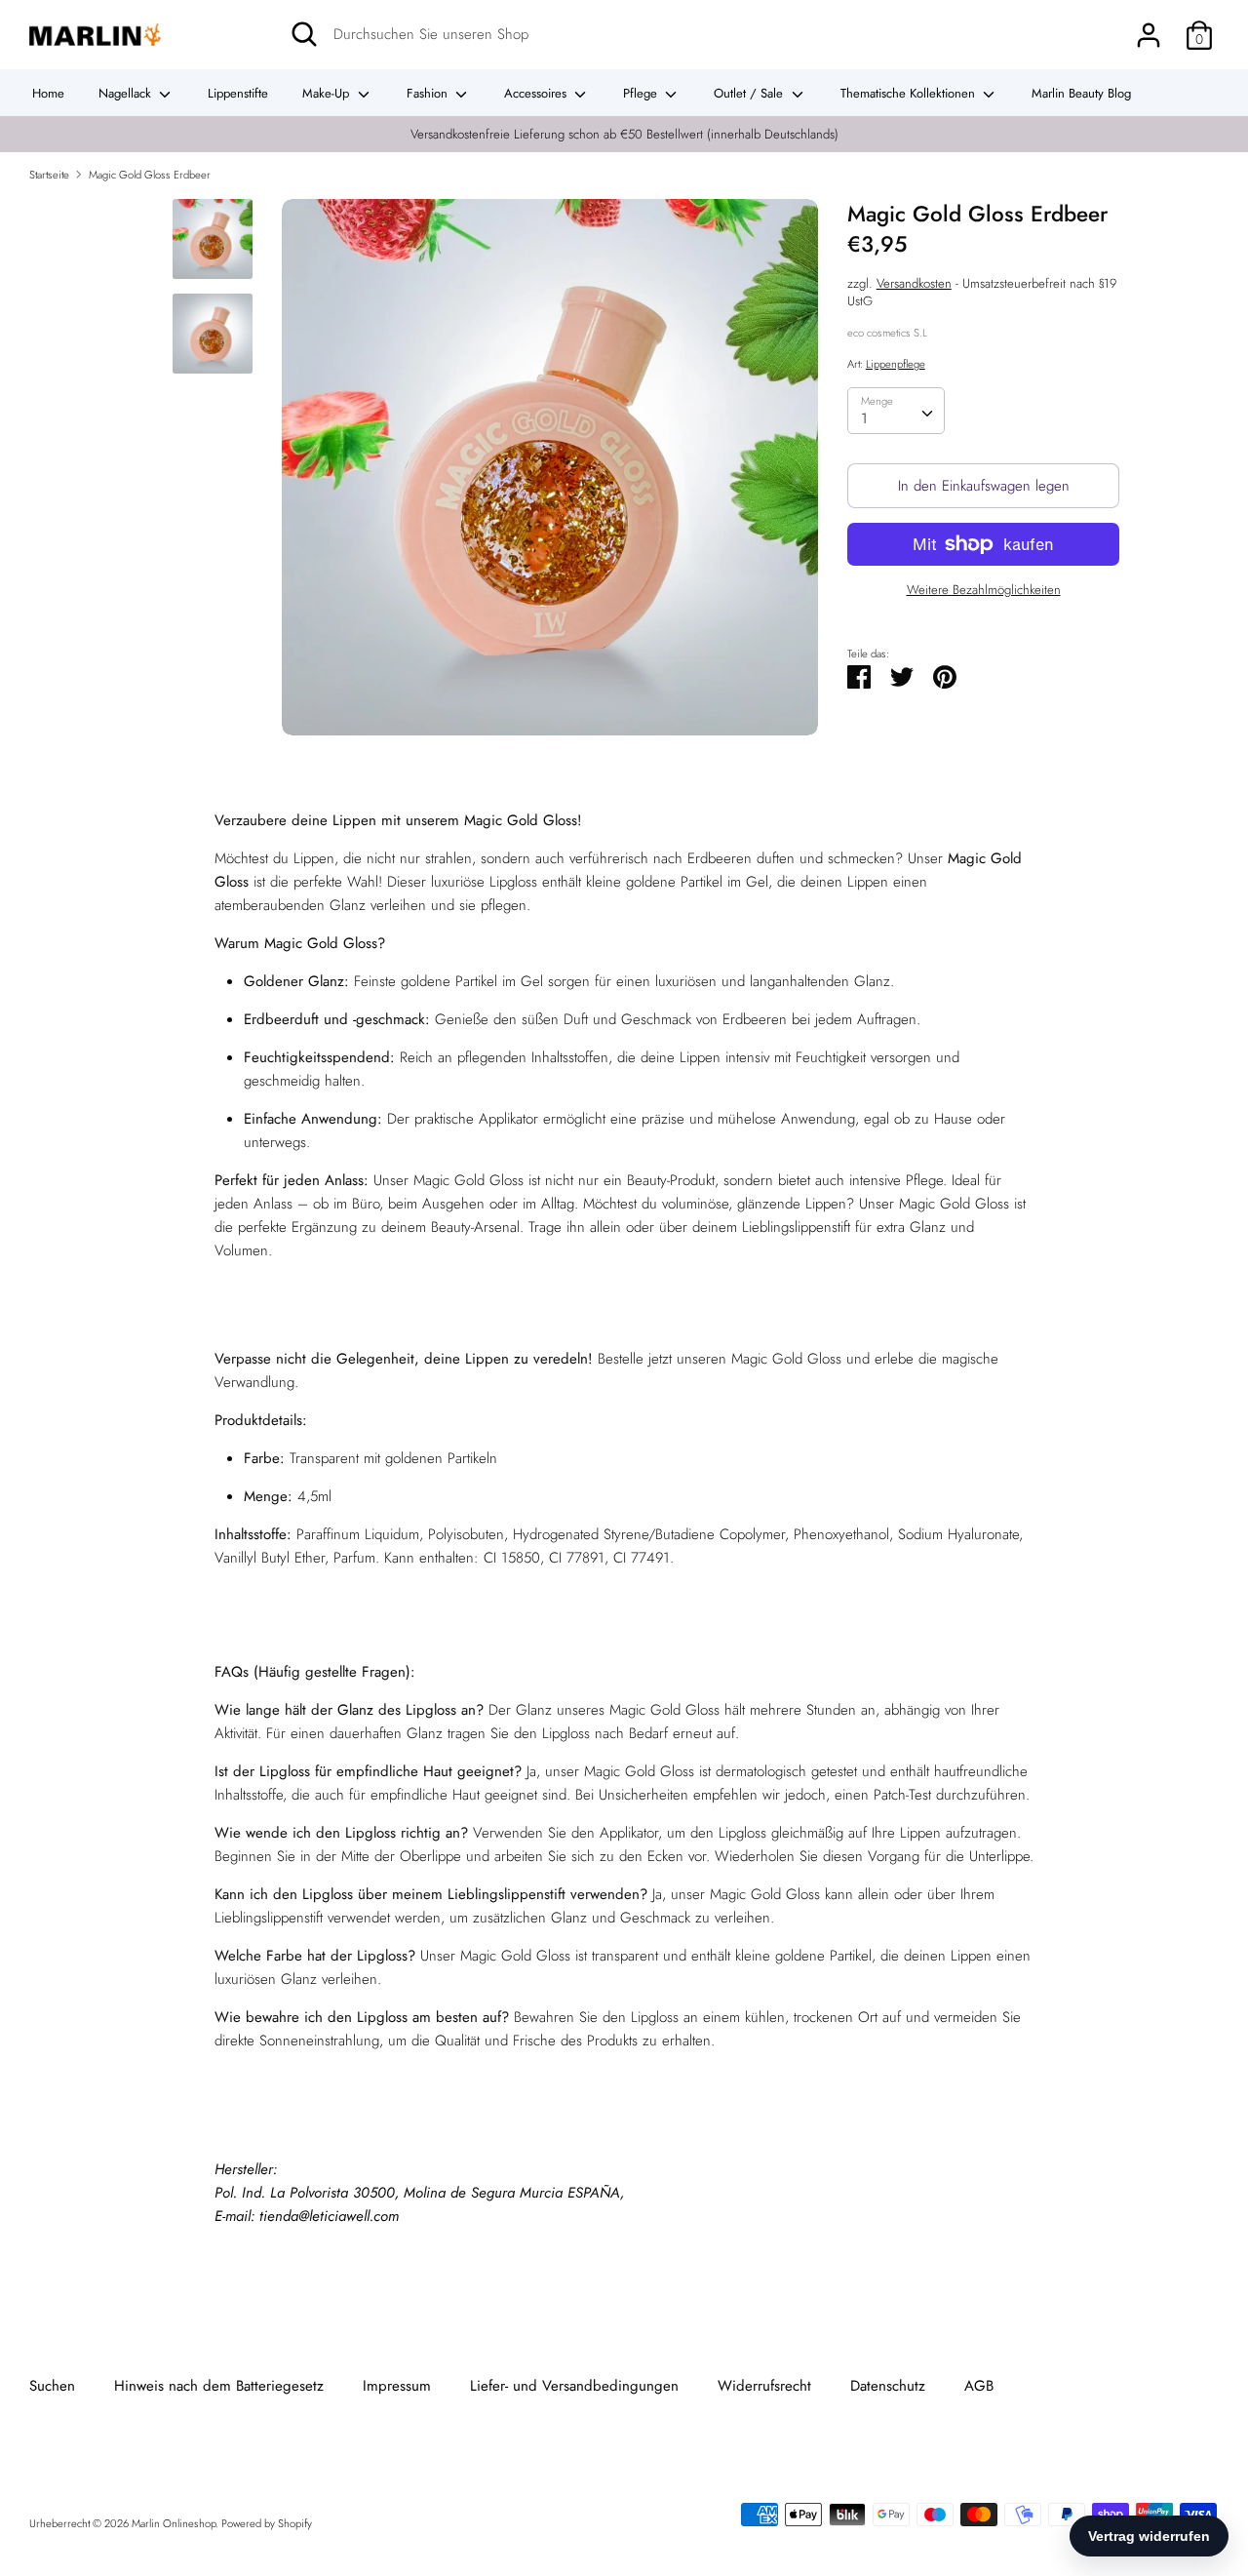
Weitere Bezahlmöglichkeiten (984, 590)
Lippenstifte (238, 93)
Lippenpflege (896, 364)
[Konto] (1149, 27)
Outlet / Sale (750, 93)
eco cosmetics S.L (887, 333)
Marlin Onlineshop (174, 2523)
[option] (550, 475)
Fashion (429, 93)
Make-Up (328, 93)
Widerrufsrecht (764, 2386)
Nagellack (127, 93)
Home (48, 93)
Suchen (52, 2386)
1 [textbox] (864, 418)
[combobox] (896, 411)
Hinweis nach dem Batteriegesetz (219, 2386)
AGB (979, 2386)
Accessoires (537, 93)
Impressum (397, 2386)
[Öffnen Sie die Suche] (304, 34)
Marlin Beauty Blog (1081, 93)
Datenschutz (888, 2386)
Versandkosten (914, 283)
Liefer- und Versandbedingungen (574, 2386)
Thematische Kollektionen (910, 93)
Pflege (642, 93)
